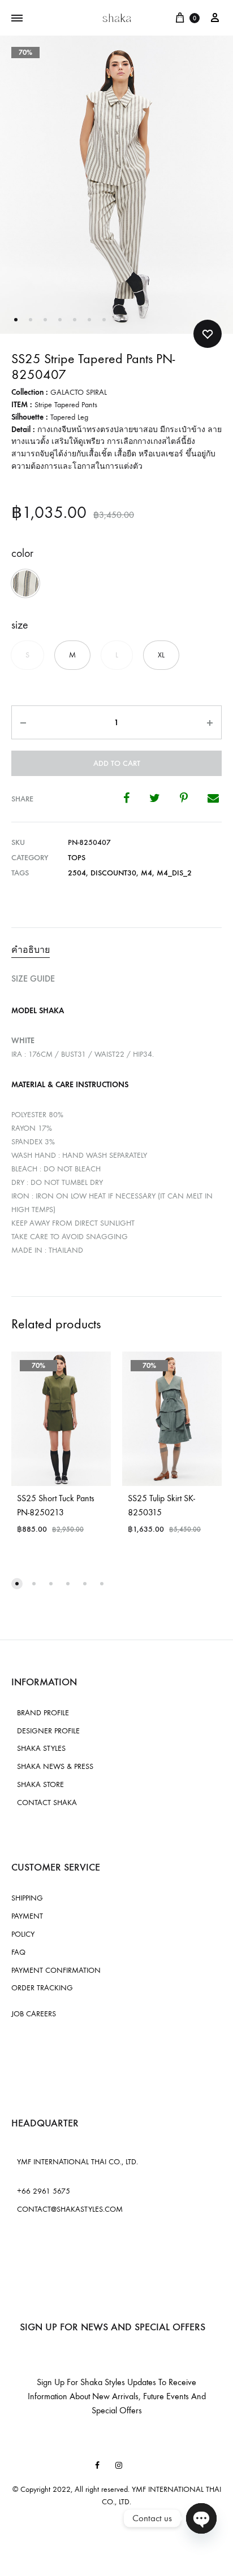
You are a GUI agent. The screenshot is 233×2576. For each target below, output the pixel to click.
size (20, 625)
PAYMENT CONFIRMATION (56, 1970)
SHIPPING (27, 1898)
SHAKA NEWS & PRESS (55, 1766)
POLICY (23, 1934)
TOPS (77, 858)
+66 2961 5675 (44, 2191)
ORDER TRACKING (42, 1988)
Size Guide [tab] (33, 978)
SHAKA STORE (40, 1784)
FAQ (18, 1952)
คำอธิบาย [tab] (31, 950)
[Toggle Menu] (17, 19)
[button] (25, 583)
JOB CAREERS (34, 2014)
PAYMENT (27, 1916)
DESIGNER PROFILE (48, 1731)
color (22, 553)
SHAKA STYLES (41, 1748)
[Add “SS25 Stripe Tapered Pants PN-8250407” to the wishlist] (208, 334)
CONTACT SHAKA (47, 1803)
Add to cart (117, 763)
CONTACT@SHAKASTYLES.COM (70, 2209)
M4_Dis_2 (174, 873)
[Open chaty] (201, 2518)
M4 (146, 873)
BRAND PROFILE (43, 1713)
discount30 (113, 873)
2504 (77, 873)
